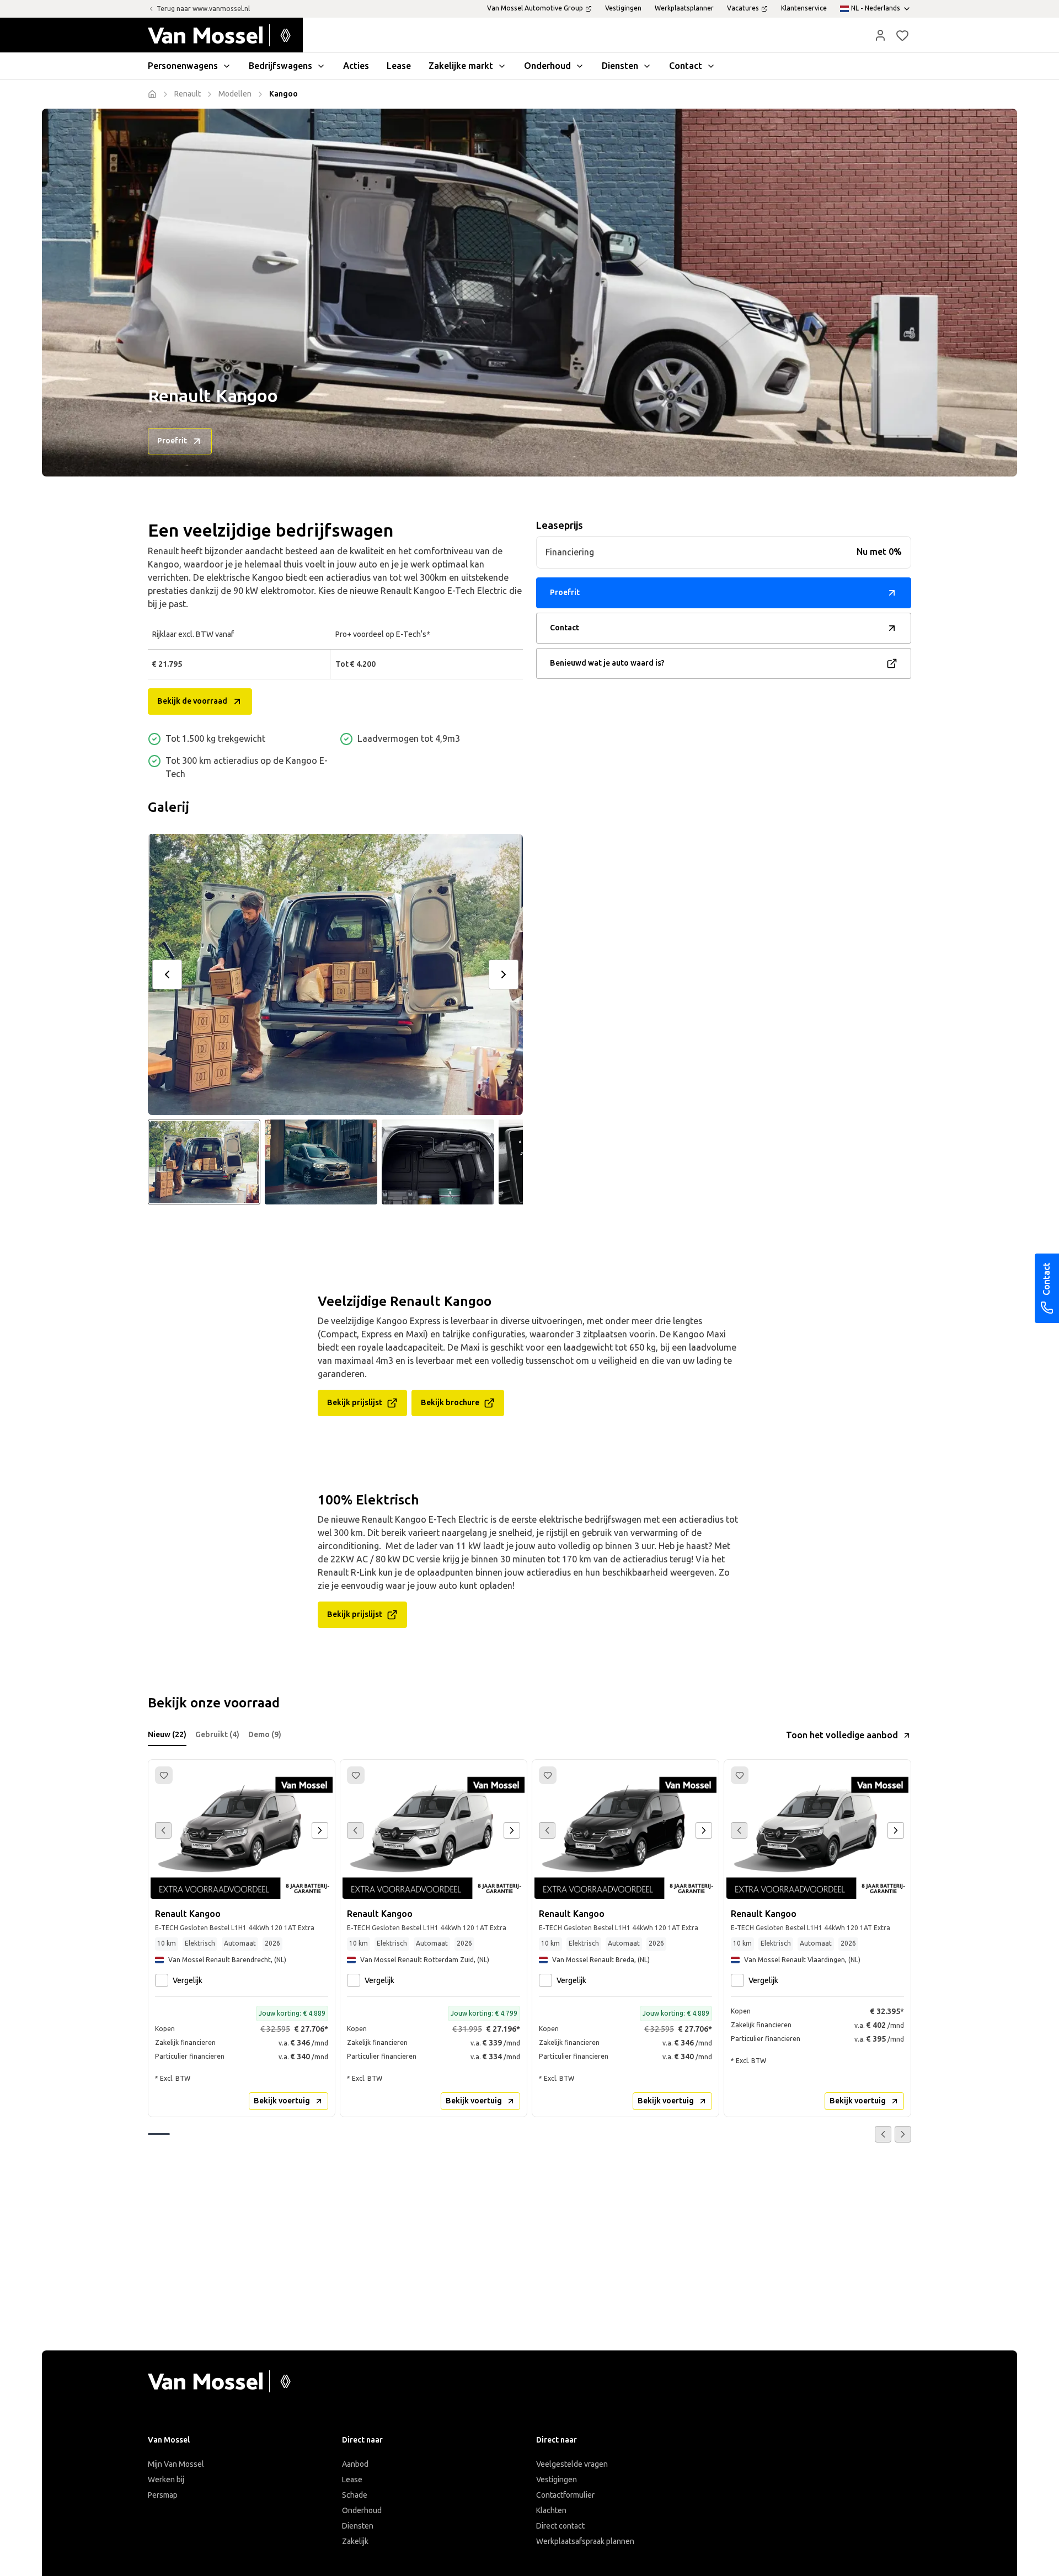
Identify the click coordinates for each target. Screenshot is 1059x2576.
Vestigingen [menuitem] (623, 8)
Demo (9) (265, 1735)
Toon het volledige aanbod (842, 1735)
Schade (355, 2495)
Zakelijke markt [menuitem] (461, 66)
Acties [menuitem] (356, 66)
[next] (504, 974)
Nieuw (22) (167, 1735)
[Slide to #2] (321, 1162)
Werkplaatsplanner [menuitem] (684, 8)
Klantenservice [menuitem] (804, 8)
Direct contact (560, 2526)
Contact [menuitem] (686, 66)
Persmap (163, 2495)
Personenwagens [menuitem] (183, 66)
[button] (880, 35)
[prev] (167, 974)
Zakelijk (355, 2542)
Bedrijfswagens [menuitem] (280, 66)
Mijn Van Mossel (176, 2464)
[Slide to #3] (438, 1162)
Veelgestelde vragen (572, 2464)
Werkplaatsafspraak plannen (585, 2542)
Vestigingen (557, 2480)
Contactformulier (565, 2495)
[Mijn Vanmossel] (880, 35)
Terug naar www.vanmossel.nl (203, 9)
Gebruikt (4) (217, 1735)
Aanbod (355, 2464)
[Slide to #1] (204, 1162)
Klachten (551, 2511)
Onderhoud (362, 2511)
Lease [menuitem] (399, 66)
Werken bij (166, 2480)
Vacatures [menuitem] (743, 8)
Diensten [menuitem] (620, 66)
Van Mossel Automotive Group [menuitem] (535, 8)
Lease (352, 2480)
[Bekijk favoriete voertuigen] (902, 35)
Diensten (358, 2526)
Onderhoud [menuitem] (547, 66)
